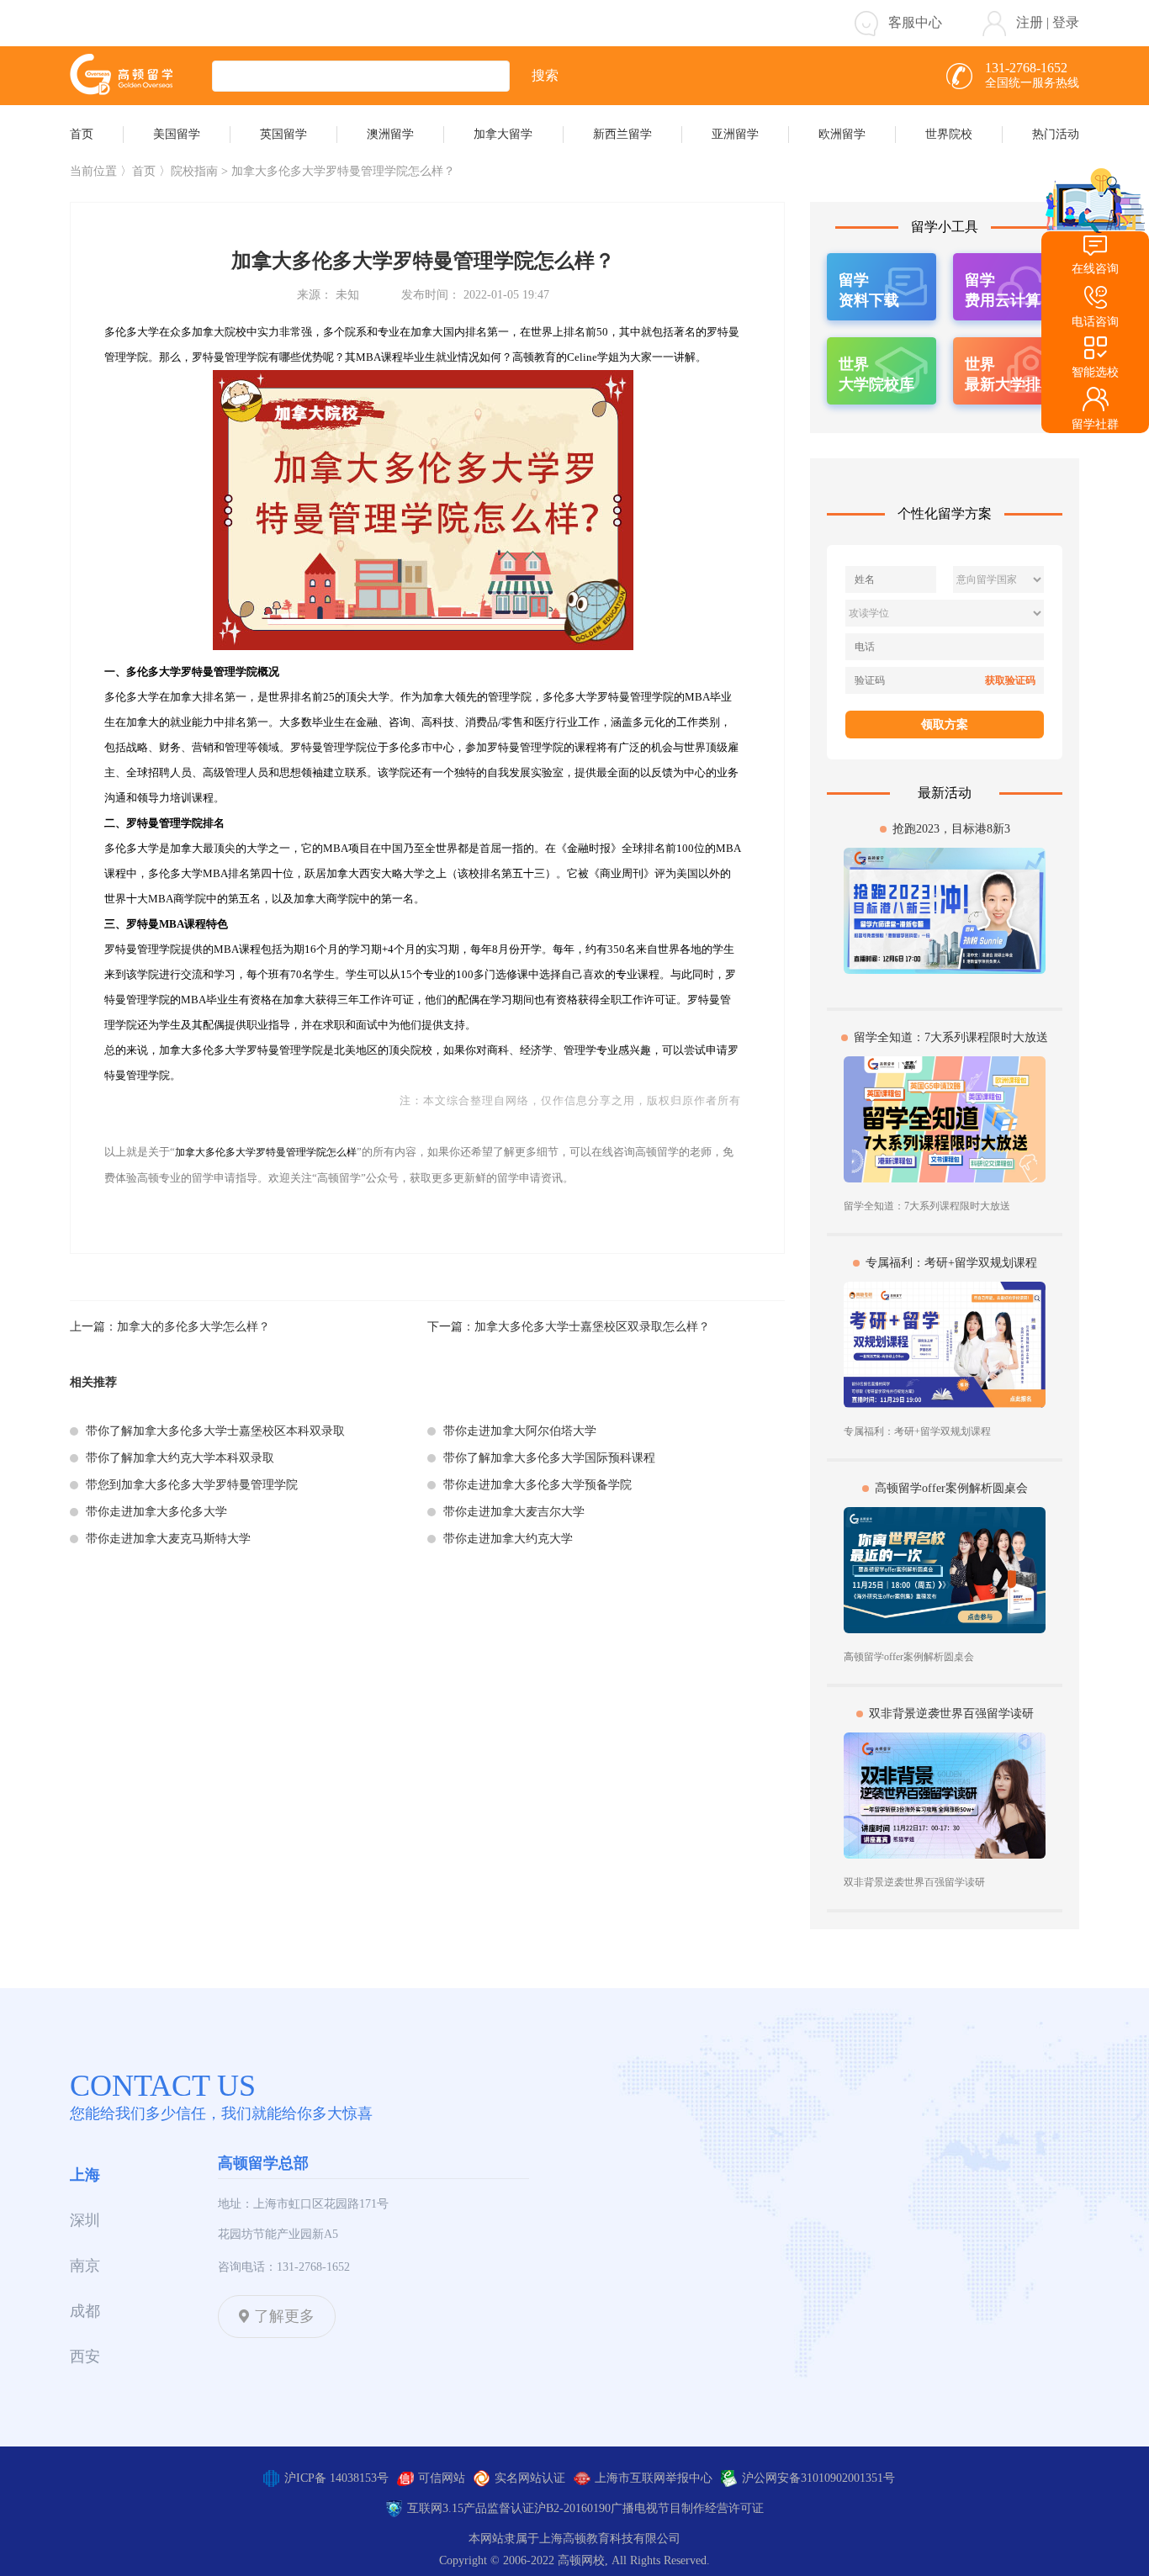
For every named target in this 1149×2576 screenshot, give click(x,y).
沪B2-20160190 (572, 2508)
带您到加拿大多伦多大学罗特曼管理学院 (192, 1485)
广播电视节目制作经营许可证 (687, 2508)
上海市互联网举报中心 (654, 2478)
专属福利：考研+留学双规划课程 (951, 1263)
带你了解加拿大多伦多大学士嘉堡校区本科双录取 (215, 1431)
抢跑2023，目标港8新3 (951, 829)
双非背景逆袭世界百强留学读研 (951, 1714)
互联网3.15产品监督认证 (471, 2508)
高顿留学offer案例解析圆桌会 (951, 1488)
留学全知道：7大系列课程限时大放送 (951, 1037)
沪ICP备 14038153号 (336, 2478)
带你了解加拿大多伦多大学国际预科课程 (549, 1458)
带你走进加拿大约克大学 (508, 1539)
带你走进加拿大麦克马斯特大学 (168, 1539)
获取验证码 (1010, 680)
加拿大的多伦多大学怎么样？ (193, 1327)
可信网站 (442, 2478)
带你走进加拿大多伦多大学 (156, 1512)
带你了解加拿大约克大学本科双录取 (180, 1458)
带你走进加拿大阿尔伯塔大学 (520, 1431)
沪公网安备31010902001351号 (818, 2478)
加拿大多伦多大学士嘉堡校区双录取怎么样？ (592, 1327)
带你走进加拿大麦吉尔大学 (514, 1512)
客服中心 (915, 22)
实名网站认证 (530, 2478)
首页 (144, 171)
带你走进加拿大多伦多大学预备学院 (537, 1485)
